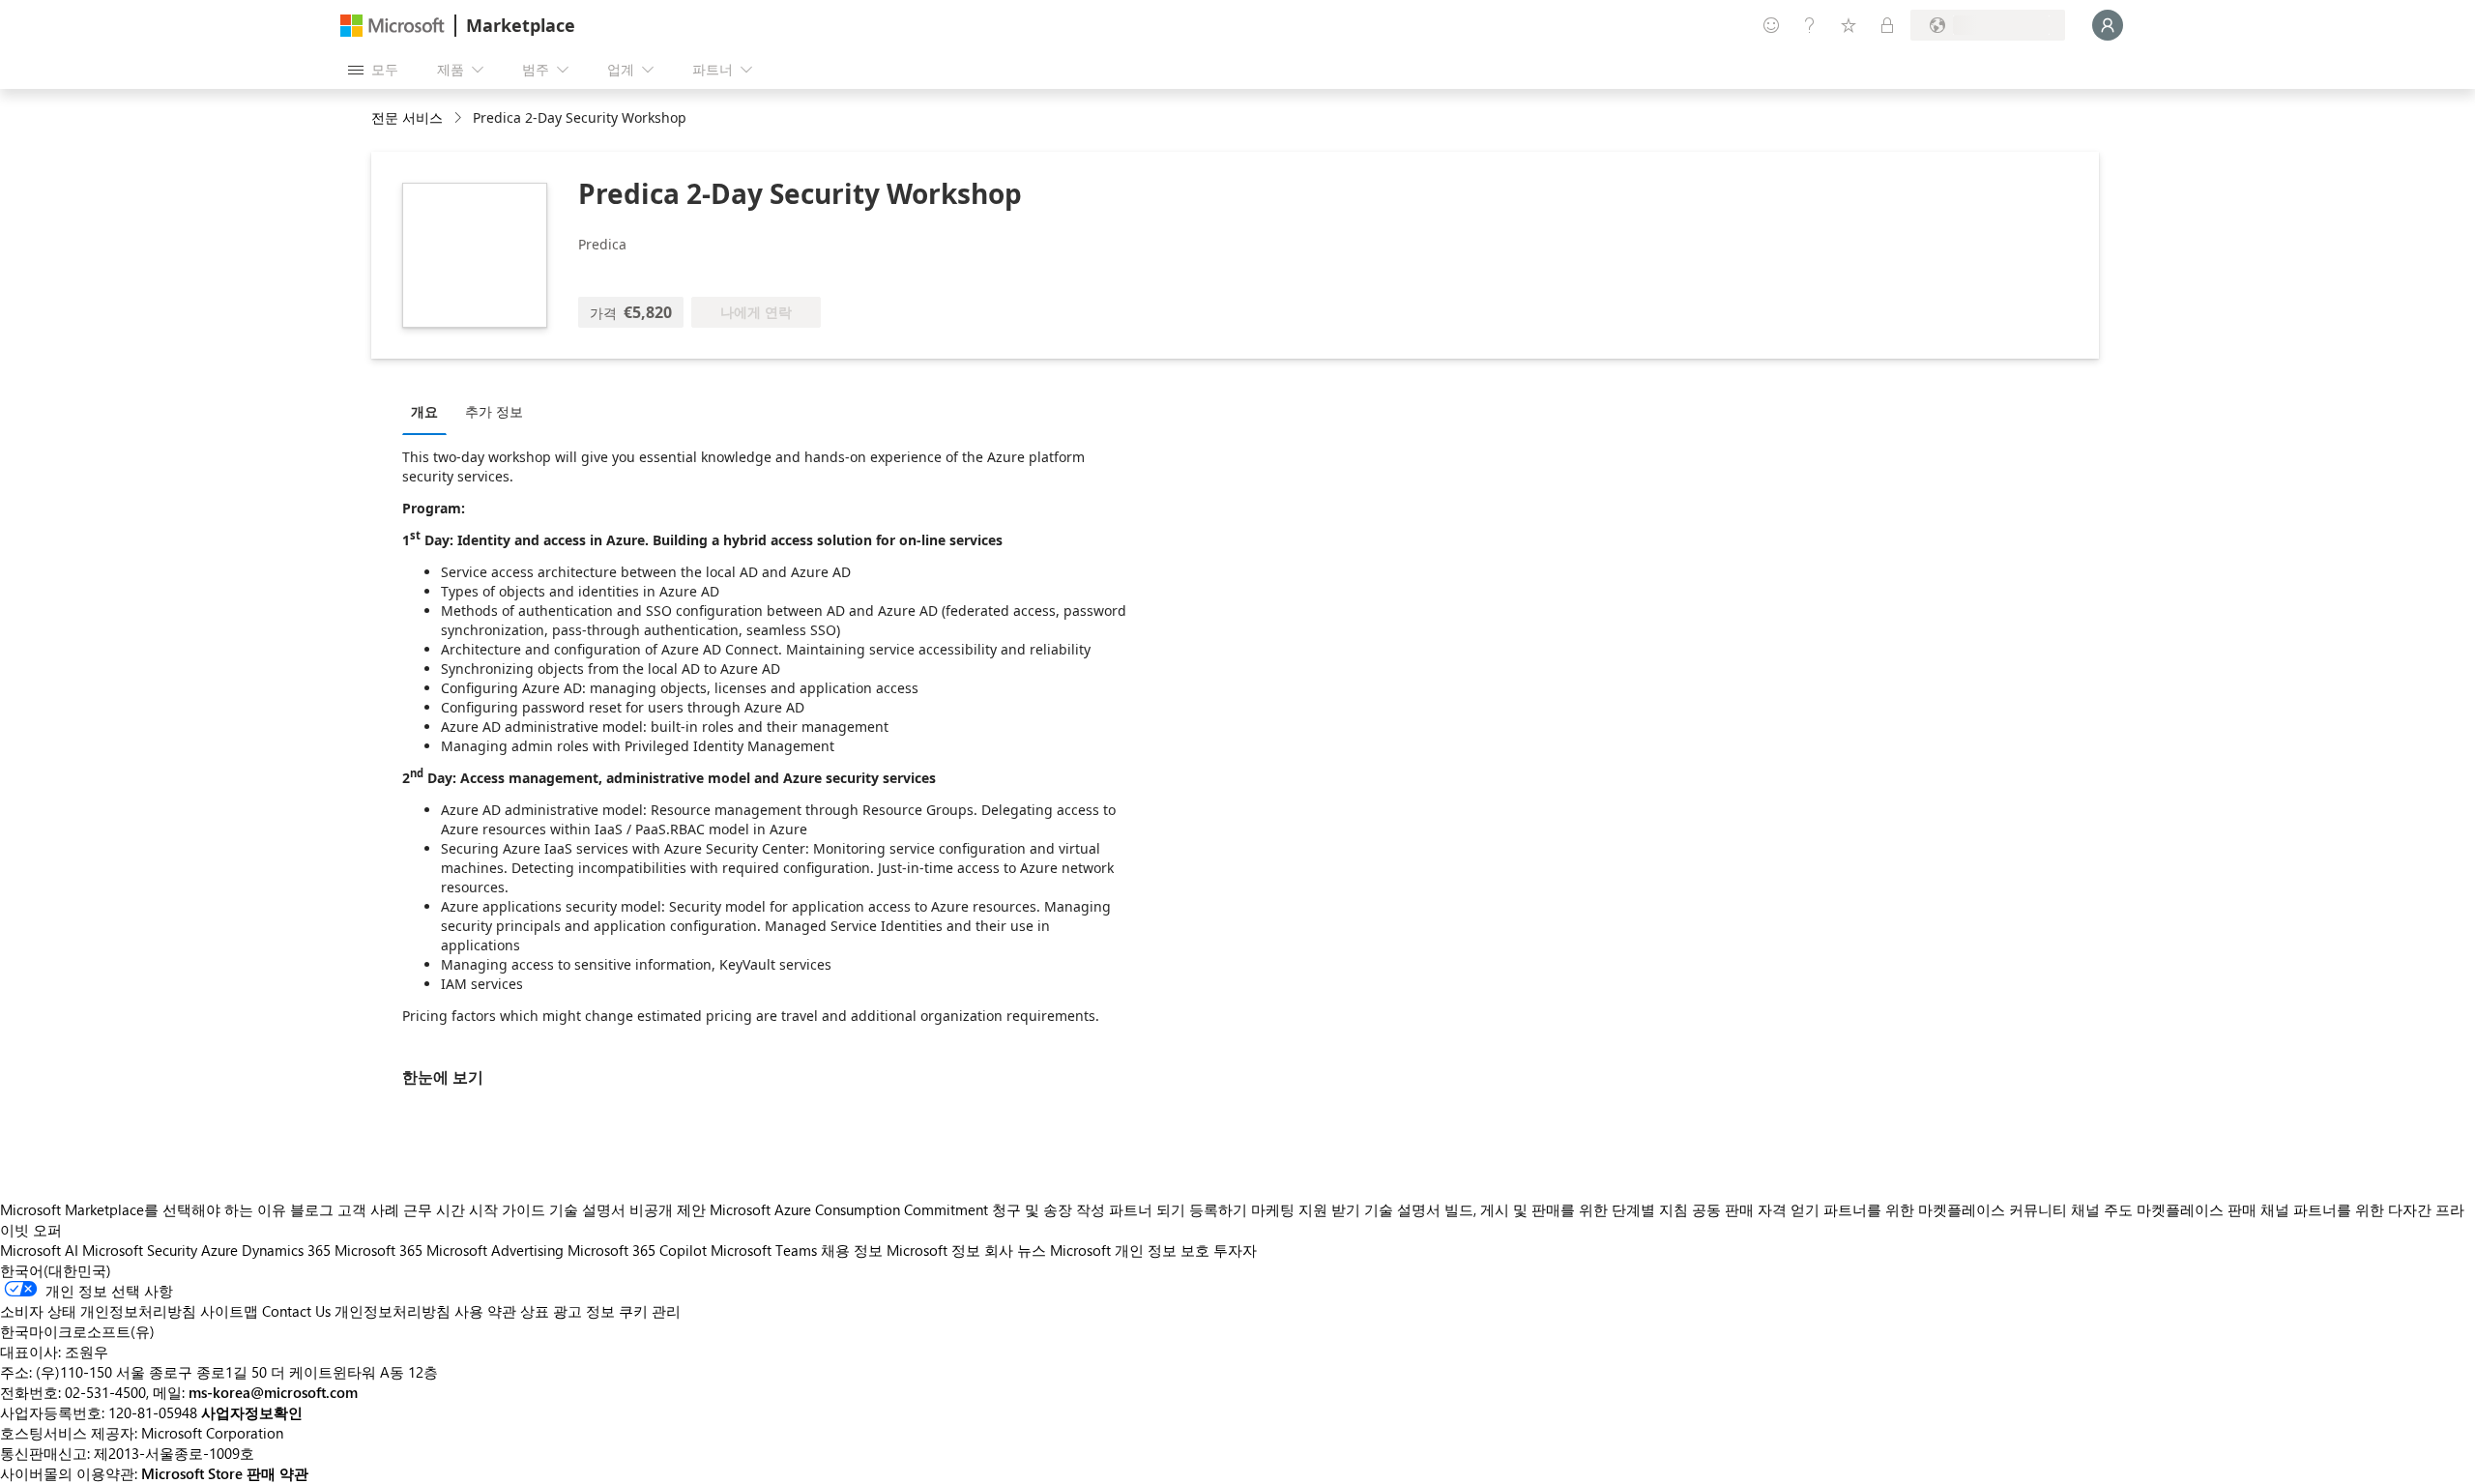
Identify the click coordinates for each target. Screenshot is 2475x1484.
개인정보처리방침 (393, 1311)
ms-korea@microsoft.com (273, 1392)
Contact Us (296, 1311)
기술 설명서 (587, 1209)
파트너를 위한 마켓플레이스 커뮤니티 (1945, 1209)
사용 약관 (485, 1311)
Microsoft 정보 (933, 1250)
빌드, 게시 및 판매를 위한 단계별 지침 (1566, 1209)
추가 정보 (494, 411)
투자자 (1235, 1250)
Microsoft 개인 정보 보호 (1130, 1250)
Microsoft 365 (379, 1250)
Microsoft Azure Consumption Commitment (851, 1209)
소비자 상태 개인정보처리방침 (98, 1311)
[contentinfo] (460, 118)
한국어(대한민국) (56, 1270)
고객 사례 (368, 1209)
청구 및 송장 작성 (1048, 1209)
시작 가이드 (507, 1209)
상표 (535, 1311)
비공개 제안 (668, 1209)
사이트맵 (229, 1311)
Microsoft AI (39, 1250)
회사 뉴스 (1015, 1250)
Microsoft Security (140, 1250)
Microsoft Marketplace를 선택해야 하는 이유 (143, 1209)
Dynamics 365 (286, 1250)
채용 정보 (852, 1250)
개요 (424, 411)
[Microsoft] (393, 26)
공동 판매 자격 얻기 (1756, 1209)
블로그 (312, 1209)
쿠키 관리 (650, 1311)
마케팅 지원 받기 (1306, 1209)
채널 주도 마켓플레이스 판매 (2164, 1209)
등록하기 (1218, 1209)
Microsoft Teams (764, 1250)
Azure (219, 1250)
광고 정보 (584, 1311)
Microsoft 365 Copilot (637, 1250)
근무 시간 (434, 1209)
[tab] (429, 411)
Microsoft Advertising (495, 1250)
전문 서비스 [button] (407, 117)
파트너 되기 (1147, 1209)
